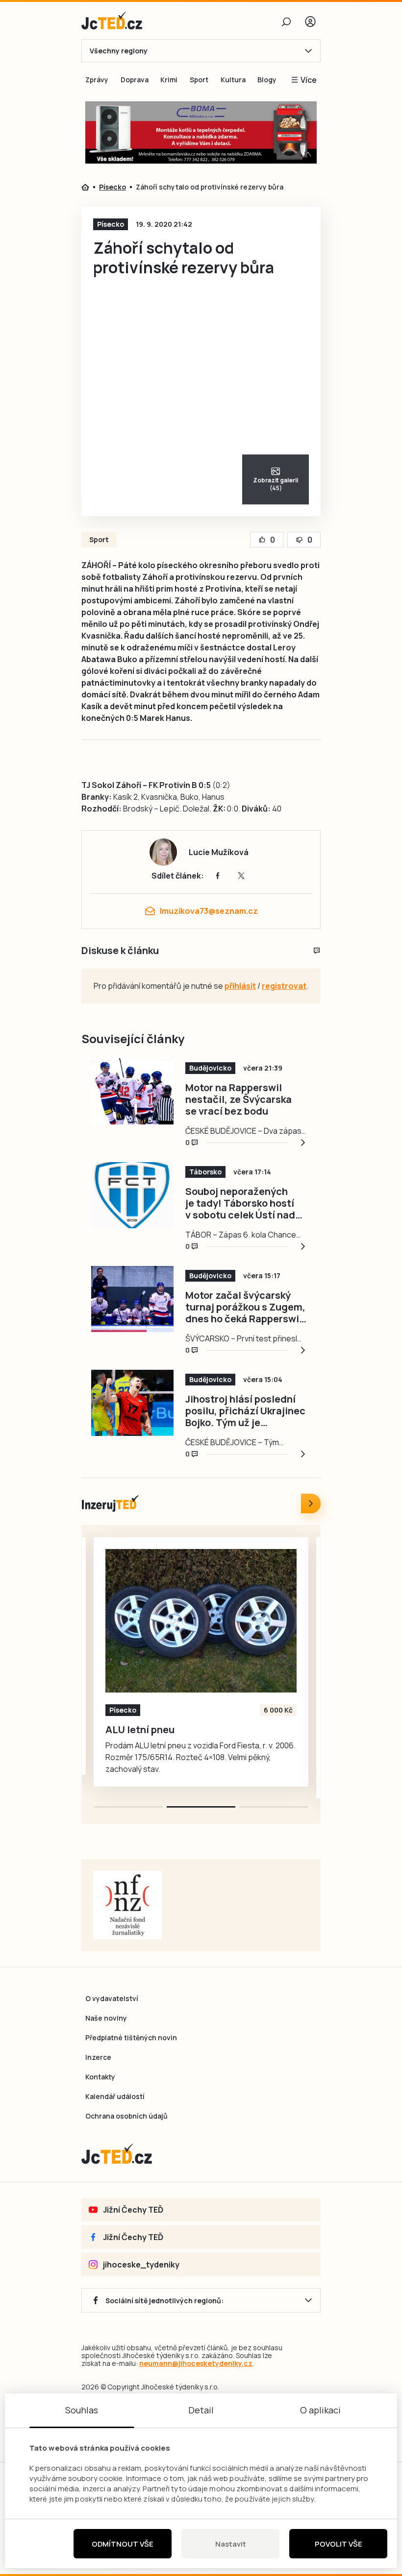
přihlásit (240, 986)
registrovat (284, 986)
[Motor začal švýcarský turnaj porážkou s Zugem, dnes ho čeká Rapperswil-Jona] (132, 1299)
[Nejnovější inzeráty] (311, 1503)
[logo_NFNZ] (127, 1905)
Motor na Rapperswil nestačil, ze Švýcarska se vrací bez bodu (239, 1099)
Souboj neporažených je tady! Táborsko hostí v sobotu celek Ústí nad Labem (240, 1203)
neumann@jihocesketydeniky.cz (196, 2363)
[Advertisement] (370, 272)
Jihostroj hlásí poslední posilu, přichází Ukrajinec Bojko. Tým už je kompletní (245, 1411)
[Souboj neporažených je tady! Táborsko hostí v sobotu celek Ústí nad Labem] (132, 1195)
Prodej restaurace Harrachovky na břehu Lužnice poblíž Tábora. (181, 1736)
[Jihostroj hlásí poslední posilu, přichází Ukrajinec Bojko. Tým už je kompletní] (132, 1403)
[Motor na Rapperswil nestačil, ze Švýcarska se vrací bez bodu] (132, 1091)
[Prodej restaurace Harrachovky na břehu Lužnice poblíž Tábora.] (201, 1621)
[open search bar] (286, 22)
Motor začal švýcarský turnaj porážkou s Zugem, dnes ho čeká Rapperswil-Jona (246, 1307)
